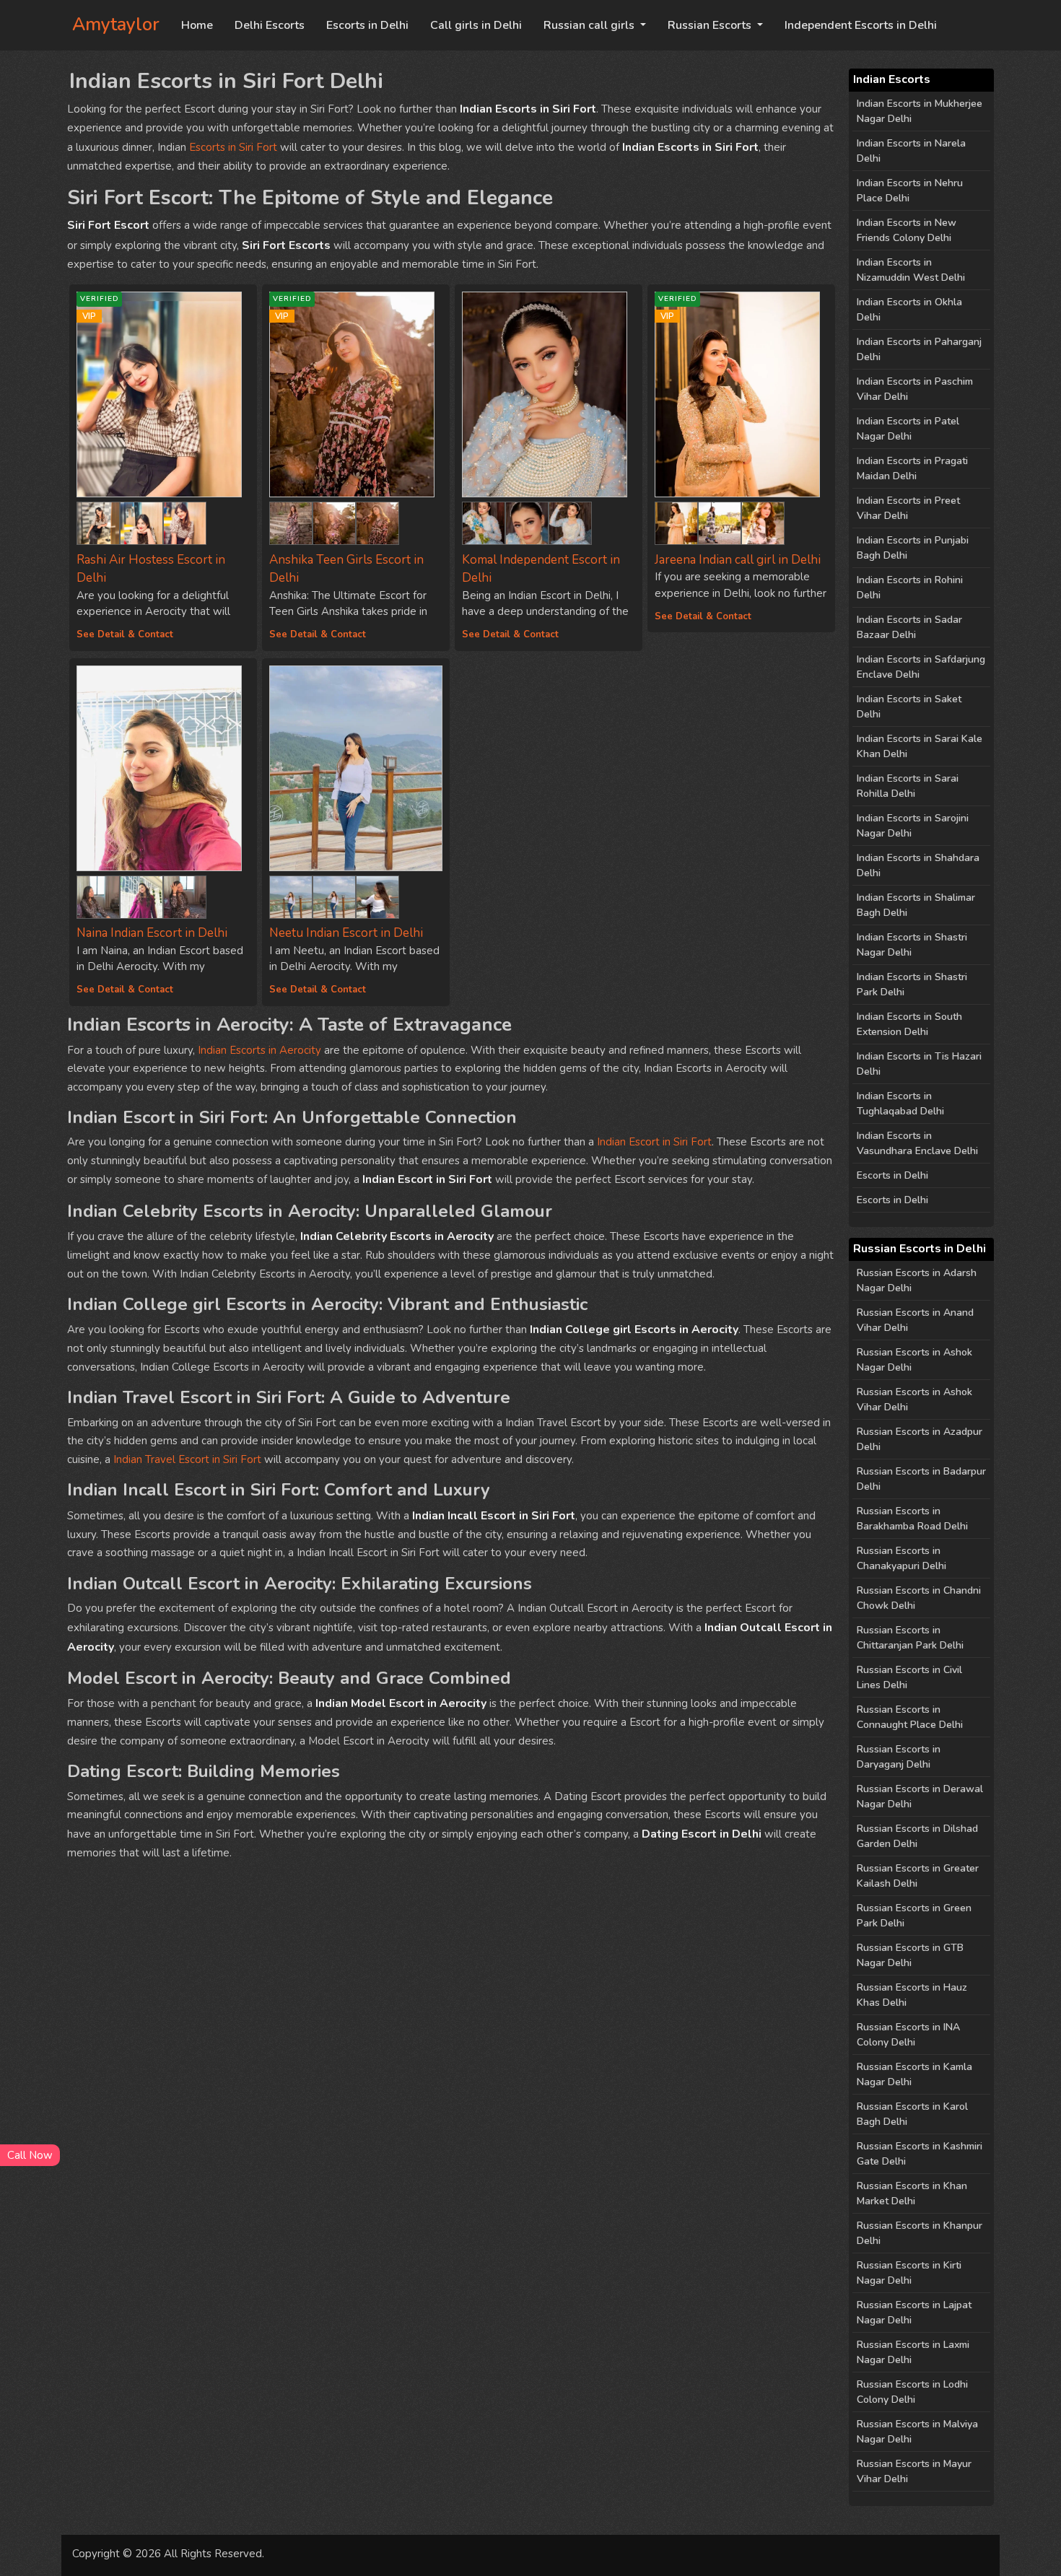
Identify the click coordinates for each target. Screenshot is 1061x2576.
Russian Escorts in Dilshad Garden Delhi (917, 1836)
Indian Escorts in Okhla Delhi (909, 310)
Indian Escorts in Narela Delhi (911, 151)
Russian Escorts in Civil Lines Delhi (909, 1677)
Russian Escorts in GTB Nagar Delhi (910, 1955)
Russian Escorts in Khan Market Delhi (912, 2193)
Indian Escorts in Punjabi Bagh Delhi (913, 548)
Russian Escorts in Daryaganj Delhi (899, 1757)
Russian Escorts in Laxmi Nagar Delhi (913, 2352)
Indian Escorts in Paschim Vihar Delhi (915, 389)
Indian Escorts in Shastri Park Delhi (912, 984)
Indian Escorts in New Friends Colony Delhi (907, 230)
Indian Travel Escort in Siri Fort (187, 1459)
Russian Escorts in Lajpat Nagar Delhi (914, 2313)
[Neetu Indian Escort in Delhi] (356, 768)
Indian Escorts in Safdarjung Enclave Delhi (921, 667)
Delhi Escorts (270, 25)
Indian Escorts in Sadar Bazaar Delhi (909, 627)
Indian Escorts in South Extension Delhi (909, 1024)
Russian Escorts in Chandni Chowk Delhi (919, 1598)
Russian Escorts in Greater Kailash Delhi (918, 1876)
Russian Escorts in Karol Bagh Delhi (912, 2114)
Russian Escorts (711, 25)
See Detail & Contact (125, 634)
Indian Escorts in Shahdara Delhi (918, 865)
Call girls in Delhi (476, 25)
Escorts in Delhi (367, 25)
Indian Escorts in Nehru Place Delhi (910, 191)
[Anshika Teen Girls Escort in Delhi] (291, 520)
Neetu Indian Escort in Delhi (346, 933)
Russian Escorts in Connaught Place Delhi (910, 1717)
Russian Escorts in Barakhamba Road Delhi (912, 1519)
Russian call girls (590, 25)
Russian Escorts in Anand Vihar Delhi (915, 1320)
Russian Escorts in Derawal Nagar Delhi (920, 1796)
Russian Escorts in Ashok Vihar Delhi (914, 1400)
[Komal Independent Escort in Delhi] (549, 394)
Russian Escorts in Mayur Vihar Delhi (914, 2471)
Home (197, 25)
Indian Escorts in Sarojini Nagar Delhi (913, 826)
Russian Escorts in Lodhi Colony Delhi (912, 2392)
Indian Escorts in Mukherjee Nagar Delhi (920, 111)
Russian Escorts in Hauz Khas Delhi (912, 1995)
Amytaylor (116, 25)
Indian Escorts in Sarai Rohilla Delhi (908, 786)
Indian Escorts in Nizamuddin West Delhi (911, 270)
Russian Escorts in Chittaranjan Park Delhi (910, 1638)
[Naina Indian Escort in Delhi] (163, 768)
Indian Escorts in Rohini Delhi (910, 588)
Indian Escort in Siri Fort (654, 1142)
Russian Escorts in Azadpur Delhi (920, 1439)
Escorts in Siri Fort (233, 147)
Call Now (30, 2155)
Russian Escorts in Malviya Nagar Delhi (917, 2432)
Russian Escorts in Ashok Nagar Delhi (914, 1360)
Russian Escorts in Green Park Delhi (914, 1916)
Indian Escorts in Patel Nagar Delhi (908, 429)
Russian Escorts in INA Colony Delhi (908, 2035)
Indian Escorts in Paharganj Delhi (919, 349)
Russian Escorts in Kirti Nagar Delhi (909, 2273)
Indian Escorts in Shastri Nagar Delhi (912, 945)
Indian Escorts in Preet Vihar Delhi (908, 508)
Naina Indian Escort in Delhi (152, 933)
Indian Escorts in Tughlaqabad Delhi (900, 1104)
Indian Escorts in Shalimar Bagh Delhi (916, 905)
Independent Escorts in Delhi (861, 25)
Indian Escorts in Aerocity (259, 1050)
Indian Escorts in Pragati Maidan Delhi (912, 468)
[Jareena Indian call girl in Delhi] (676, 520)
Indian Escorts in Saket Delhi (909, 707)
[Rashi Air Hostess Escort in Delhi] (98, 520)
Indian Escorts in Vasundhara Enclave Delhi (917, 1143)
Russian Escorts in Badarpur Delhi (921, 1479)
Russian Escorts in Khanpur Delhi (920, 2233)
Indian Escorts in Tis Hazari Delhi (919, 1064)
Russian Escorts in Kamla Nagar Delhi (914, 2074)
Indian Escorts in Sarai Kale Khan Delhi (920, 746)
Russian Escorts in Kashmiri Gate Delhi (920, 2154)
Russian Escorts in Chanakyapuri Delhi (901, 1558)
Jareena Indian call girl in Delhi (738, 560)
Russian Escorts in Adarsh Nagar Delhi (917, 1280)
